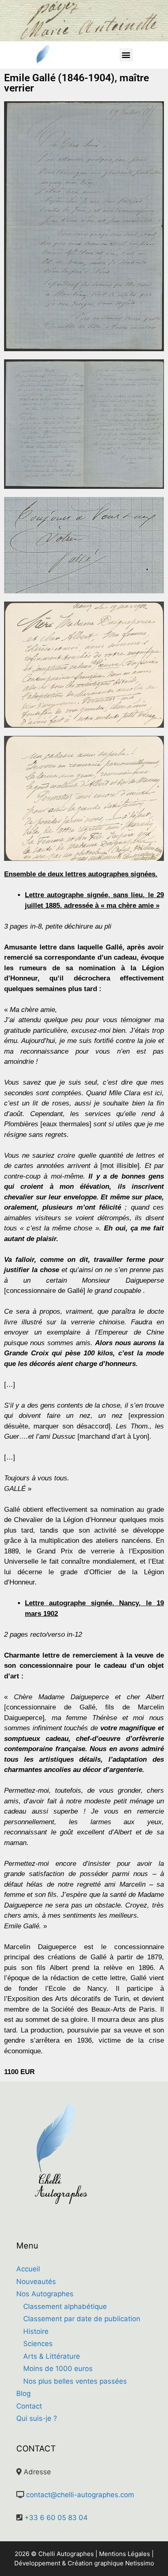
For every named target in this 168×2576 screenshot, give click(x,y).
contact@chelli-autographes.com (80, 2495)
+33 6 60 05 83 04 (56, 2518)
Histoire (36, 2331)
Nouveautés (36, 2282)
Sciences (38, 2344)
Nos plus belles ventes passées (75, 2381)
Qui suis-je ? (37, 2418)
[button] (126, 55)
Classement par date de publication (82, 2319)
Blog (23, 2393)
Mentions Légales (125, 2554)
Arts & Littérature (52, 2356)
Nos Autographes (45, 2294)
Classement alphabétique (65, 2306)
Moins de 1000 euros (58, 2369)
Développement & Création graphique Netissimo (84, 2563)
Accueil (28, 2269)
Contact (29, 2406)
